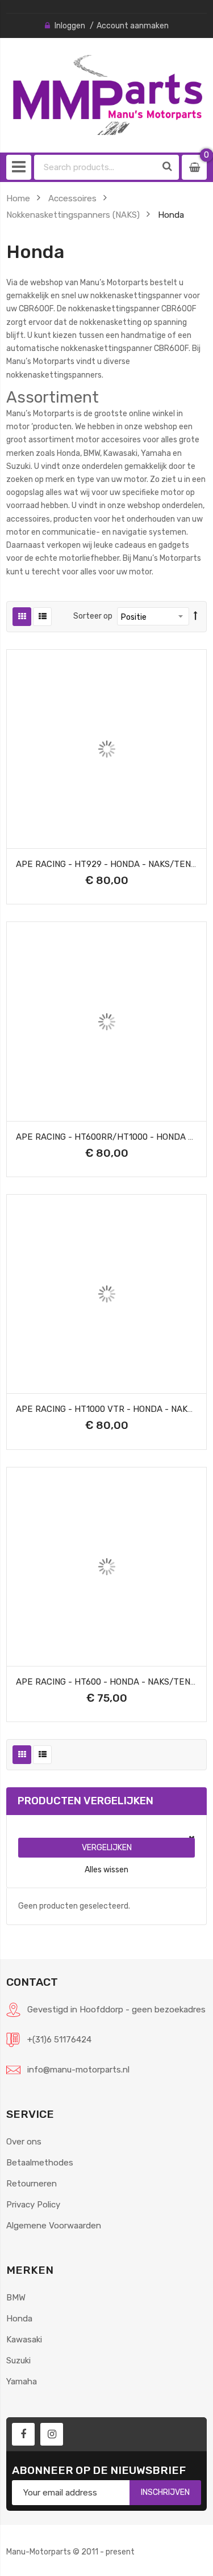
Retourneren (32, 2184)
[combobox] (96, 167)
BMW (16, 2298)
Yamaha (22, 2382)
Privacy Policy (33, 2205)
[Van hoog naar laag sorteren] (196, 616)
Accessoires (72, 198)
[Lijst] (42, 617)
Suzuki (18, 2361)
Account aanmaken (133, 26)
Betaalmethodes (40, 2163)
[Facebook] (23, 2434)
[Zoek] (168, 167)
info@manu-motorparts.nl (78, 2070)
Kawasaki (24, 2340)
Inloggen (70, 26)
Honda (19, 2319)
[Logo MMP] (106, 95)
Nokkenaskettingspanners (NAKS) (73, 215)
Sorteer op (93, 616)
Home (18, 198)
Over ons (24, 2142)
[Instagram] (52, 2434)
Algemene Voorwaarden (54, 2226)
